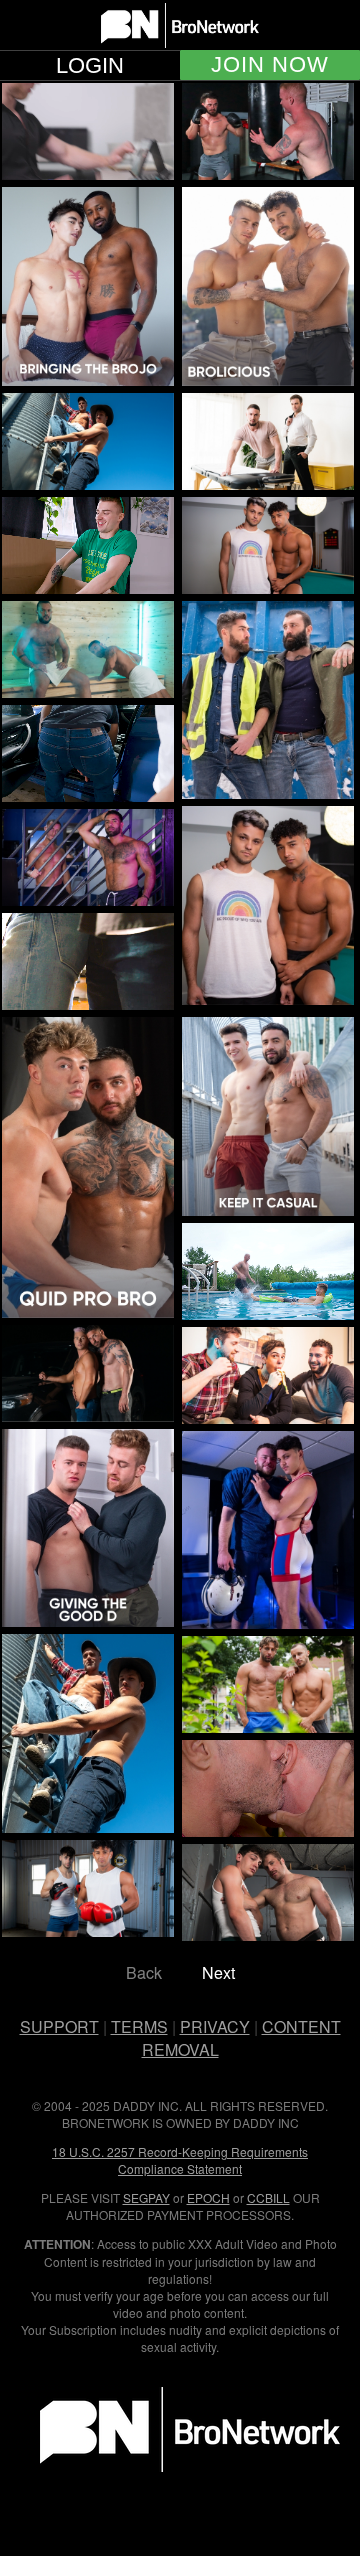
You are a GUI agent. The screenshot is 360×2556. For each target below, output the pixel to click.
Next (218, 1972)
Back (144, 1972)
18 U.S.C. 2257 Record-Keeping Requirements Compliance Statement (180, 2160)
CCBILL (268, 2197)
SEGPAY (146, 2197)
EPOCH (208, 2197)
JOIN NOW (270, 65)
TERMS (139, 2026)
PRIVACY (215, 2026)
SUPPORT (59, 2026)
